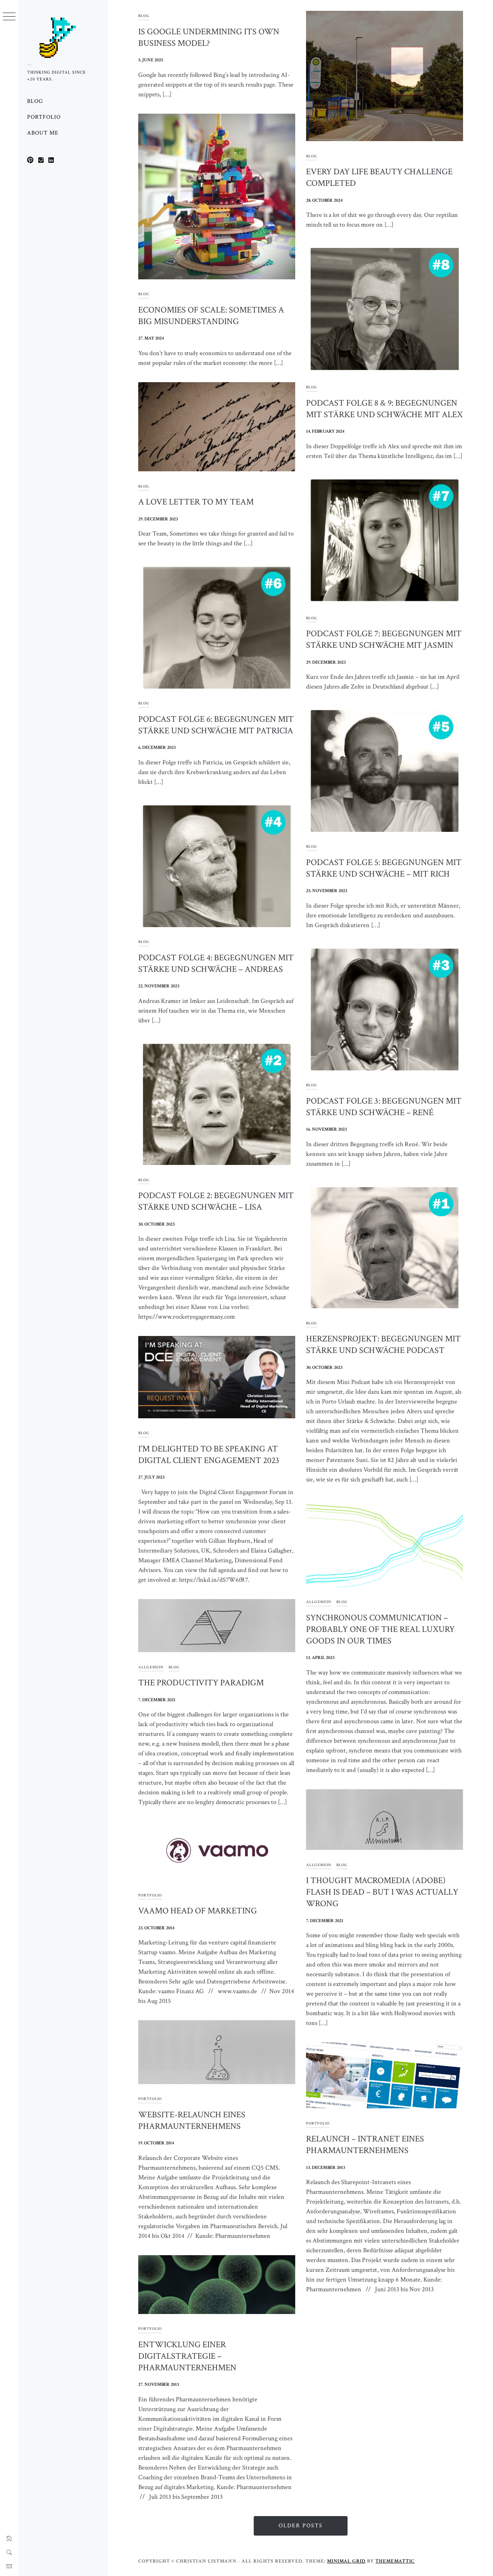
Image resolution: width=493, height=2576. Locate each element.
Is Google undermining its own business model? (209, 37)
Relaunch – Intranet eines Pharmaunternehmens (365, 2145)
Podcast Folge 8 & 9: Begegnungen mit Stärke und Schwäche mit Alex (384, 409)
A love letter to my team (196, 502)
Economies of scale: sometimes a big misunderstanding (211, 316)
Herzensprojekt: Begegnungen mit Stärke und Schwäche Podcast (383, 1344)
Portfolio (44, 117)
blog (144, 16)
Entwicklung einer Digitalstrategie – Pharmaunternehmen (187, 2356)
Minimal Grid (346, 2561)
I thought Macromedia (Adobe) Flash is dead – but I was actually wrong (382, 1892)
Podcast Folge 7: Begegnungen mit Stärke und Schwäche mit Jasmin (384, 639)
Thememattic (395, 2561)
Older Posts (301, 2526)
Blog (35, 101)
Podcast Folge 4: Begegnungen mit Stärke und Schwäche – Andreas (216, 963)
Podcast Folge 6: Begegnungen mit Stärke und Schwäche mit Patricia (216, 725)
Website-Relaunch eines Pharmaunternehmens (192, 2120)
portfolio (150, 1895)
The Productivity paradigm (201, 1683)
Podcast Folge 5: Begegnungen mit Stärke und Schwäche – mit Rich (384, 868)
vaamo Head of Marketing (198, 1911)
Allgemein (319, 1602)
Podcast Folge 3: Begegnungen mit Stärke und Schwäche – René (384, 1107)
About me (43, 133)
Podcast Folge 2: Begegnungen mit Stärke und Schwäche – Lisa (216, 1201)
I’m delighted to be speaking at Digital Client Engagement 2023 (209, 1455)
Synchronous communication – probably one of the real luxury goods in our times (380, 1629)
